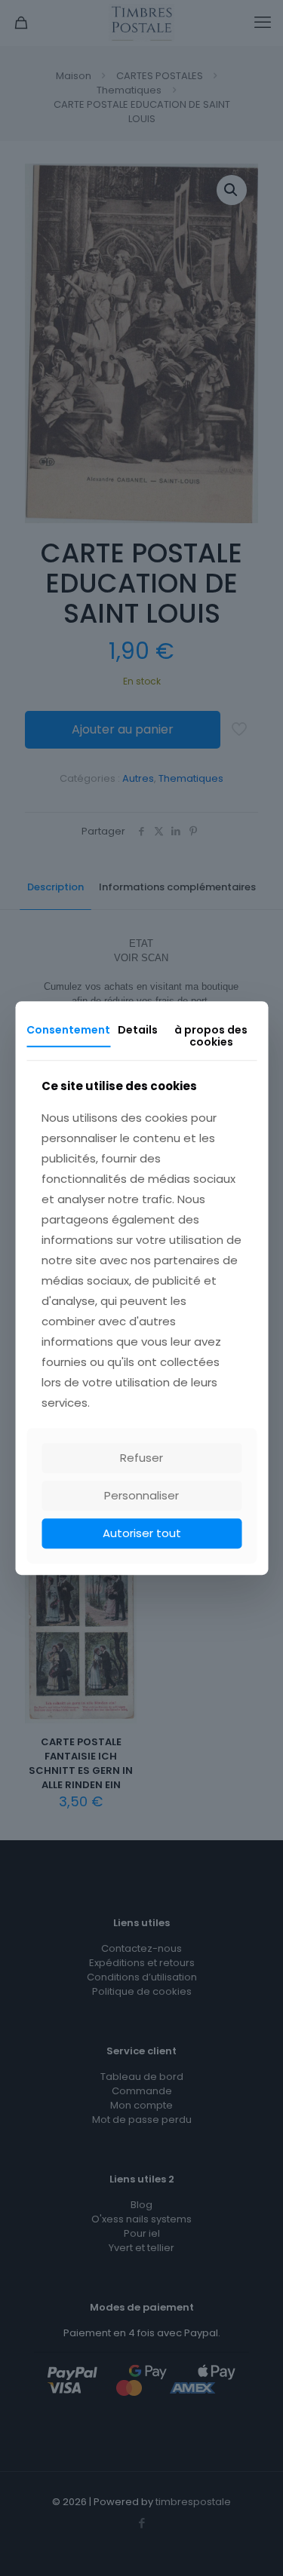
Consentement (68, 1030)
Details (138, 1030)
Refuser (141, 1458)
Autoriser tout (142, 1533)
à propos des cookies (211, 1036)
